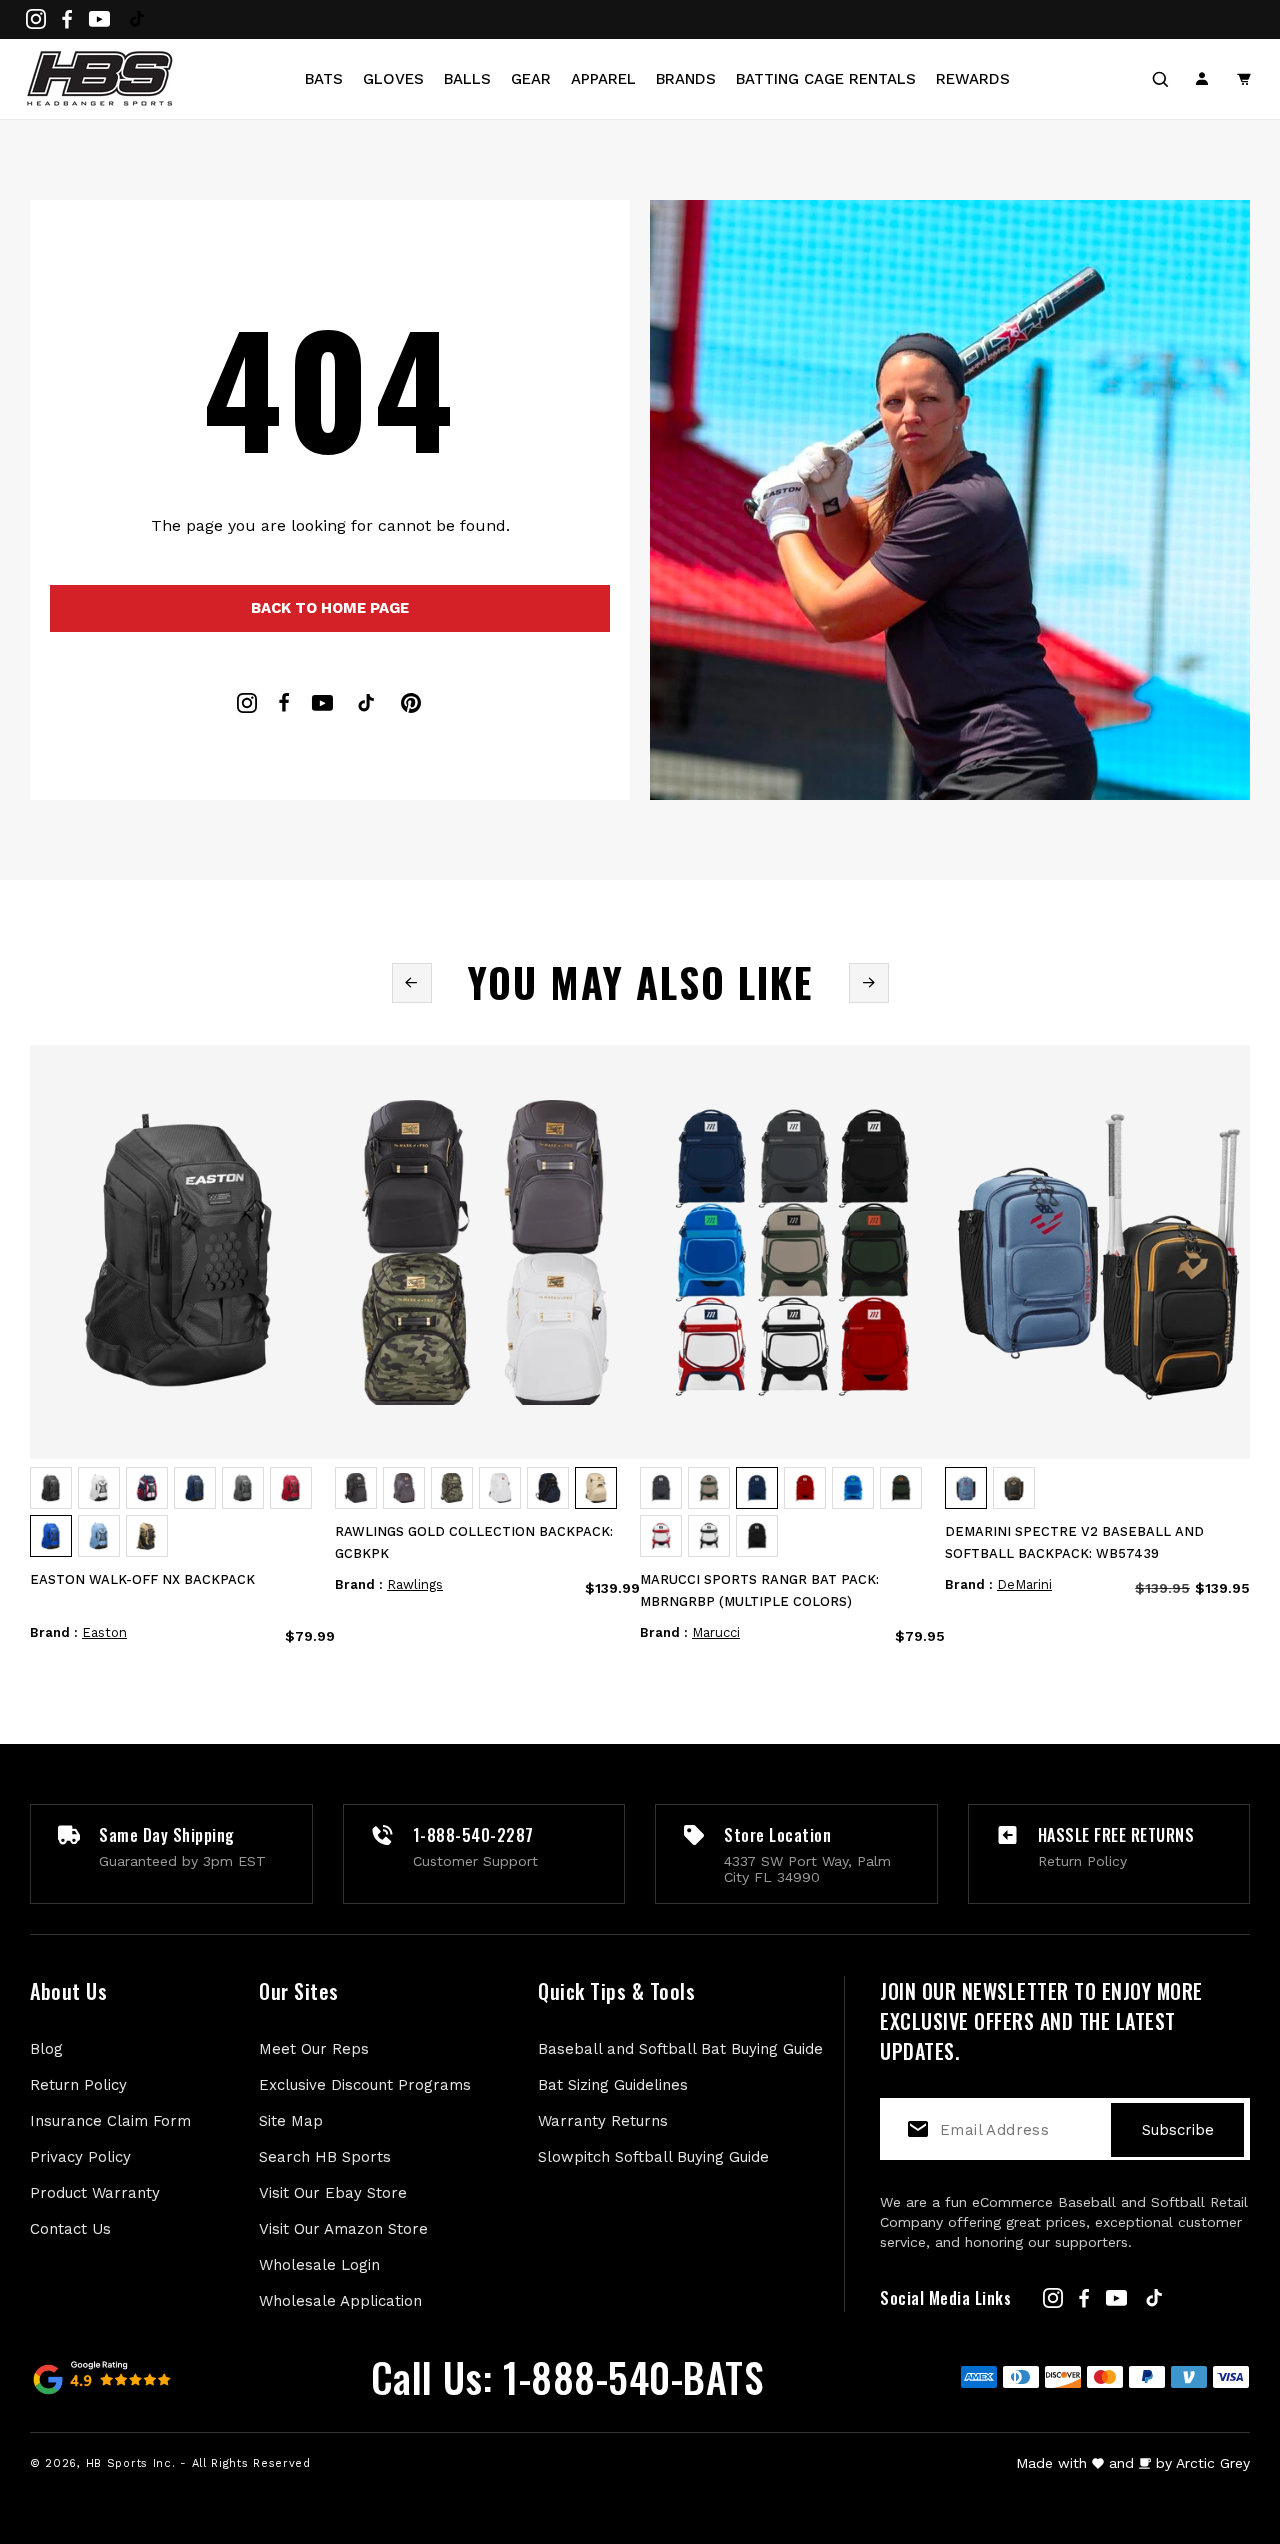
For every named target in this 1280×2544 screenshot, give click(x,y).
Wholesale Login (319, 2265)
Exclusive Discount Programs (365, 2085)
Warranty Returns (603, 2121)
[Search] (1160, 79)
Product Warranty (95, 2193)
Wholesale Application (340, 2301)
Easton (104, 1632)
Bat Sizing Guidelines (613, 2085)
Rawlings (415, 1584)
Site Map (291, 2121)
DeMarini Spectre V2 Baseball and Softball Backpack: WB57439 (1074, 1542)
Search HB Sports (325, 2157)
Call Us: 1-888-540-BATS (567, 2377)
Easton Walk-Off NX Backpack (142, 1579)
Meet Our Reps (314, 2049)
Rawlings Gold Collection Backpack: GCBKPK (474, 1542)
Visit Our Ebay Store (333, 2193)
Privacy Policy (80, 2157)
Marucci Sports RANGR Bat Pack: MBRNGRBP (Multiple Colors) (759, 1590)
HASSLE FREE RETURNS (1116, 1835)
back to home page (330, 608)
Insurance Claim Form (110, 2121)
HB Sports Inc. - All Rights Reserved (198, 2463)
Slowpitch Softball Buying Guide (653, 2157)
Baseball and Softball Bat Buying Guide (680, 2049)
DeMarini (1024, 1584)
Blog (46, 2049)
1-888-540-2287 (473, 1835)
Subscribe (1178, 2130)
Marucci (716, 1632)
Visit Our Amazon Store (343, 2229)
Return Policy (78, 2085)
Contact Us (70, 2229)
